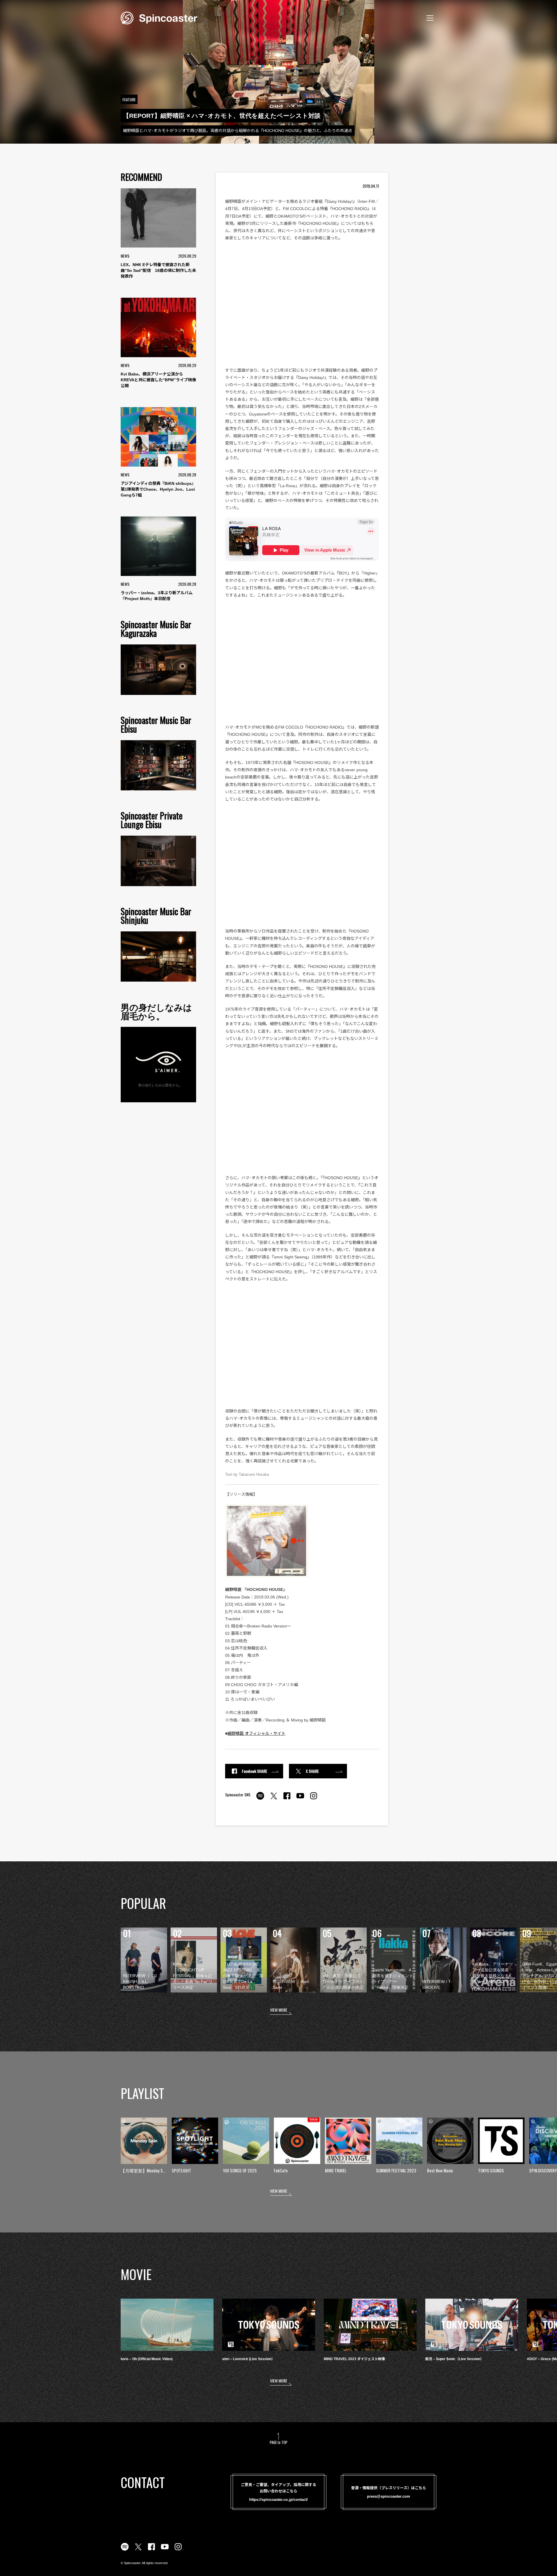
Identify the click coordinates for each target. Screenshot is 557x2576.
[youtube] (300, 1799)
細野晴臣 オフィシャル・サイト (256, 1733)
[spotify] (260, 1799)
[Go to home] (159, 17)
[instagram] (314, 1799)
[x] (274, 1799)
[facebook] (287, 1799)
